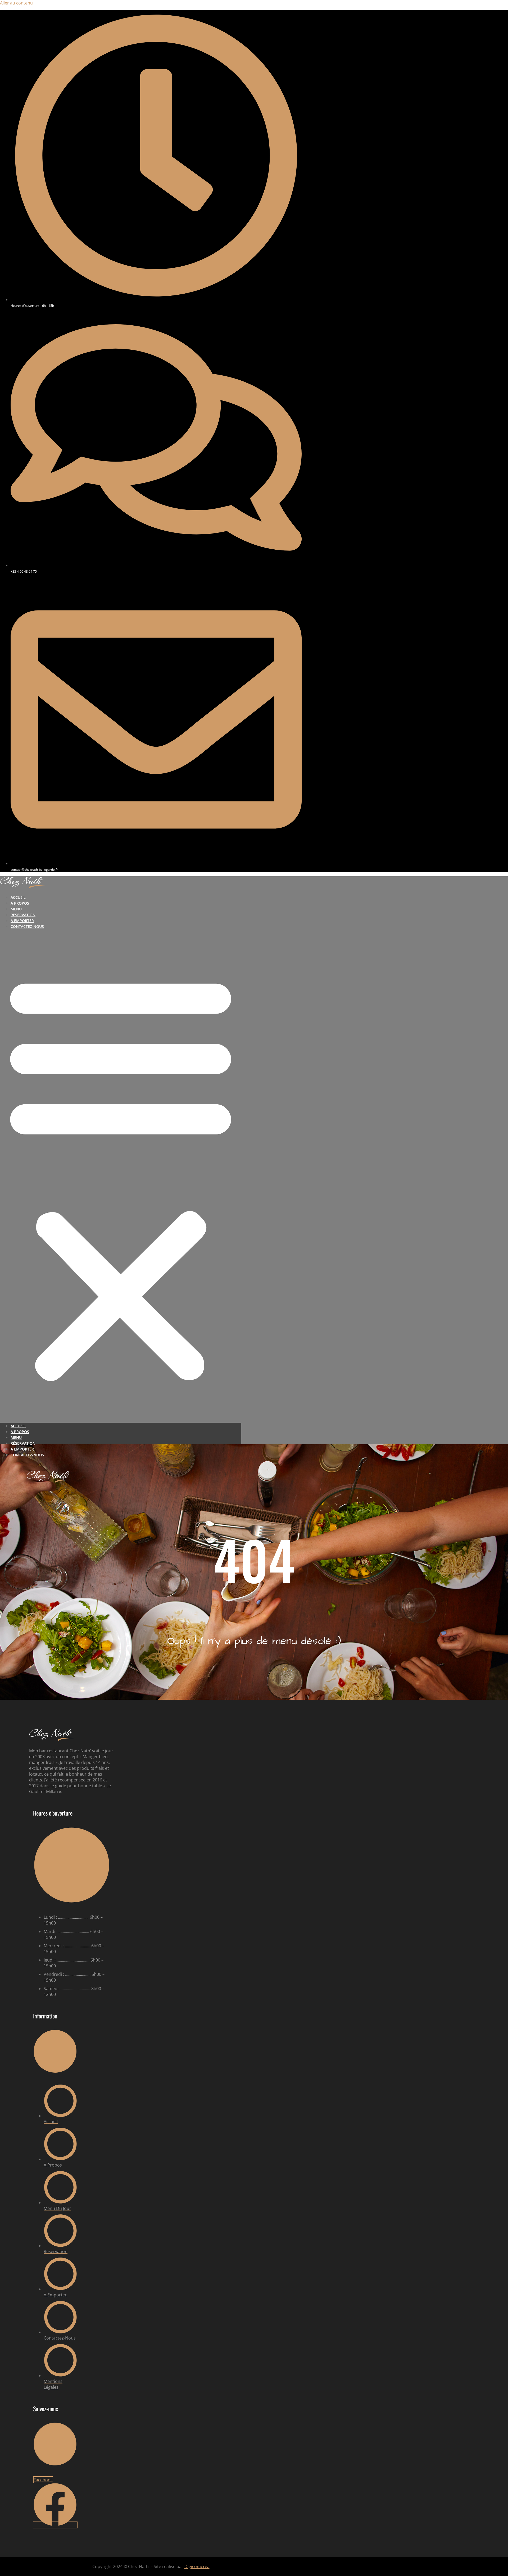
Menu (16, 909)
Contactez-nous (27, 926)
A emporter (22, 921)
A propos (20, 903)
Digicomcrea (197, 2566)
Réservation (23, 915)
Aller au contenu (16, 3)
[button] (121, 1176)
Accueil (18, 897)
